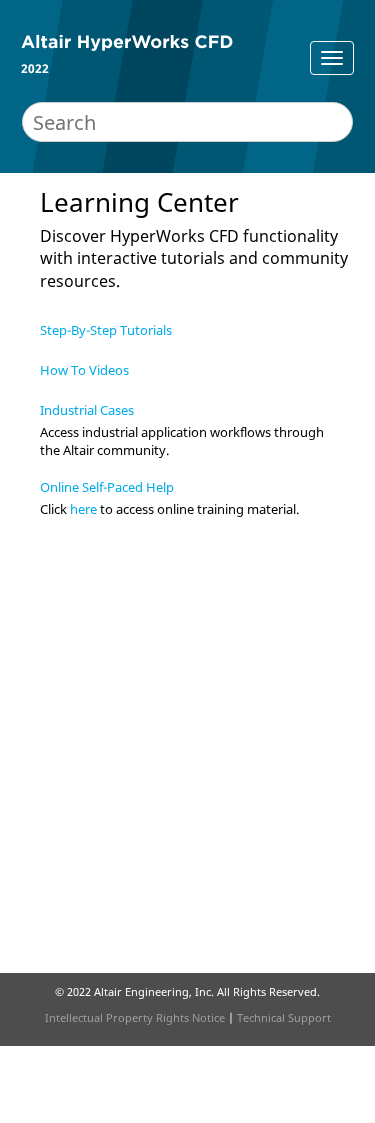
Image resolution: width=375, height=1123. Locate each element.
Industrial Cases (87, 410)
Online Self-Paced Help (107, 487)
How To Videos (84, 370)
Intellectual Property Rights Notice (135, 1017)
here (83, 509)
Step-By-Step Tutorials (106, 330)
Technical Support (284, 1017)
